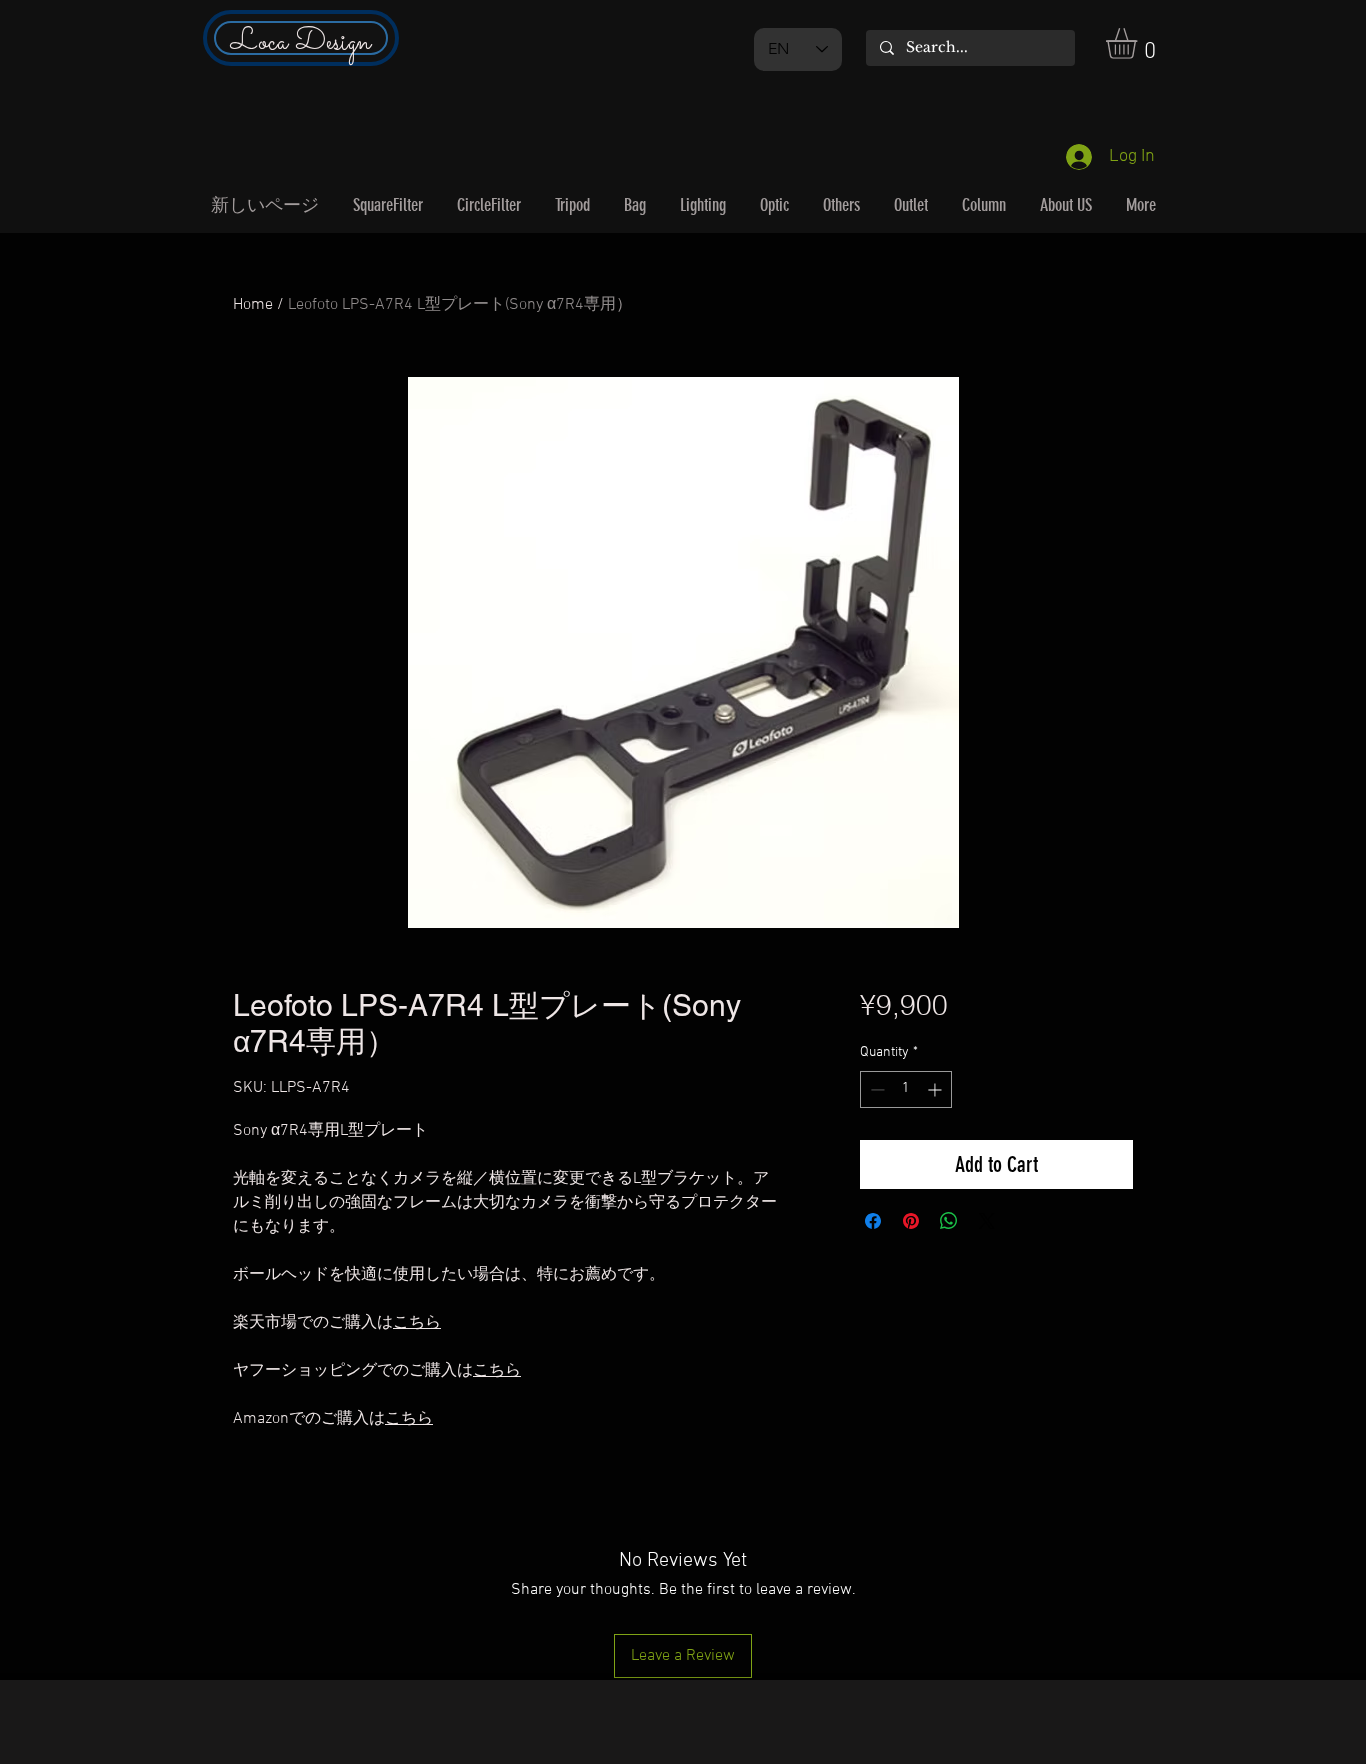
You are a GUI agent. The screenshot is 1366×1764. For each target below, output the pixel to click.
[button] (1139, 43)
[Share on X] (987, 1221)
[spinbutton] (906, 1089)
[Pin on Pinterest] (911, 1221)
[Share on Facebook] (873, 1221)
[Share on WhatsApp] (949, 1221)
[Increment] (936, 1089)
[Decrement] (875, 1089)
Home (253, 305)
